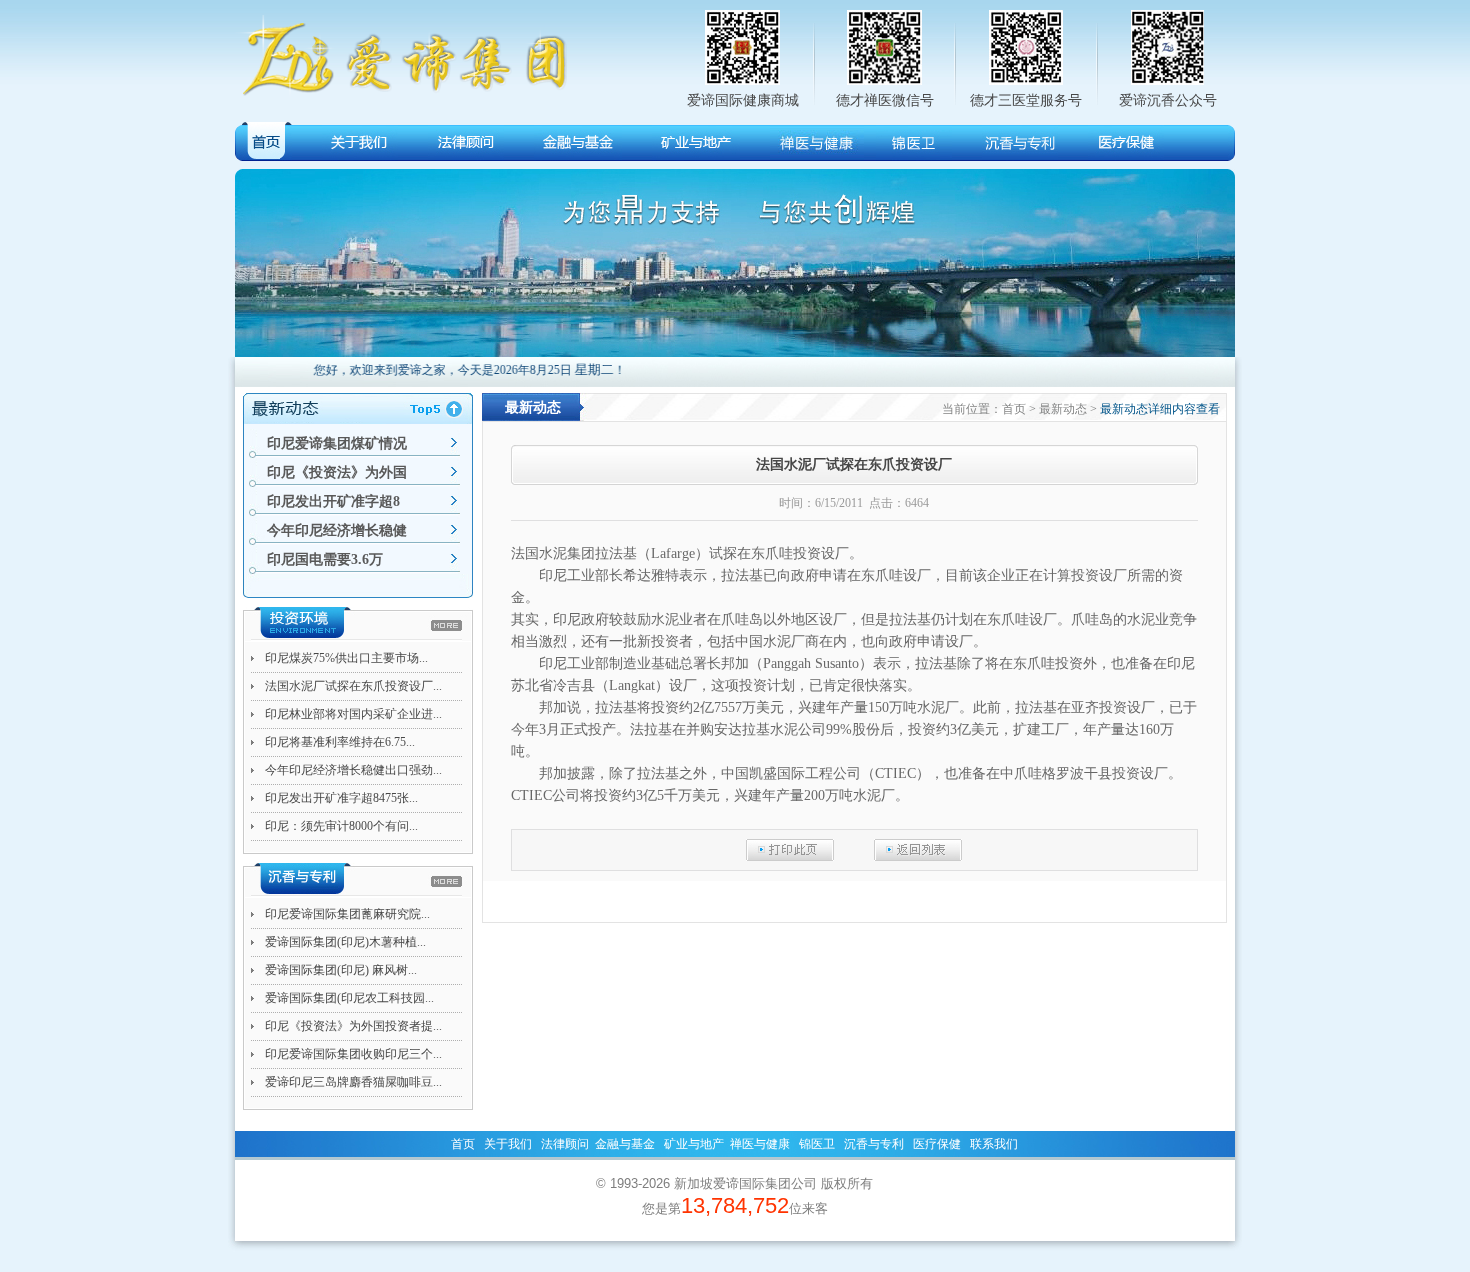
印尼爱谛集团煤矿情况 (337, 443)
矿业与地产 (694, 1144)
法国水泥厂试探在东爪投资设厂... (353, 686)
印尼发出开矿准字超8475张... (341, 798)
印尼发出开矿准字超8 (333, 501)
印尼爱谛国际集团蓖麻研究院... (347, 914)
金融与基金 (625, 1144)
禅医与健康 (760, 1144)
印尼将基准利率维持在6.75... (340, 742)
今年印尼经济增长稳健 (337, 530)
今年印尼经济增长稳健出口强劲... (353, 770)
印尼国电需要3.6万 (325, 559)
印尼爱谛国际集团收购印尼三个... (353, 1054)
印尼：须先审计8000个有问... (341, 826)
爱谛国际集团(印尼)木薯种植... (345, 942)
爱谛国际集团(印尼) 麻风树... (341, 970)
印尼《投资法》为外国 (337, 472)
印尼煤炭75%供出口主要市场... (346, 658)
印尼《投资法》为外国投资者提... (353, 1026)
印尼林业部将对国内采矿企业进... (353, 714)
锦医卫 (817, 1144)
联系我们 (994, 1144)
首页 (463, 1144)
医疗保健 (937, 1144)
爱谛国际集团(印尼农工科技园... (349, 998)
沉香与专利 (874, 1144)
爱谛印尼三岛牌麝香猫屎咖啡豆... (353, 1082)
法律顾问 (565, 1144)
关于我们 (508, 1144)
